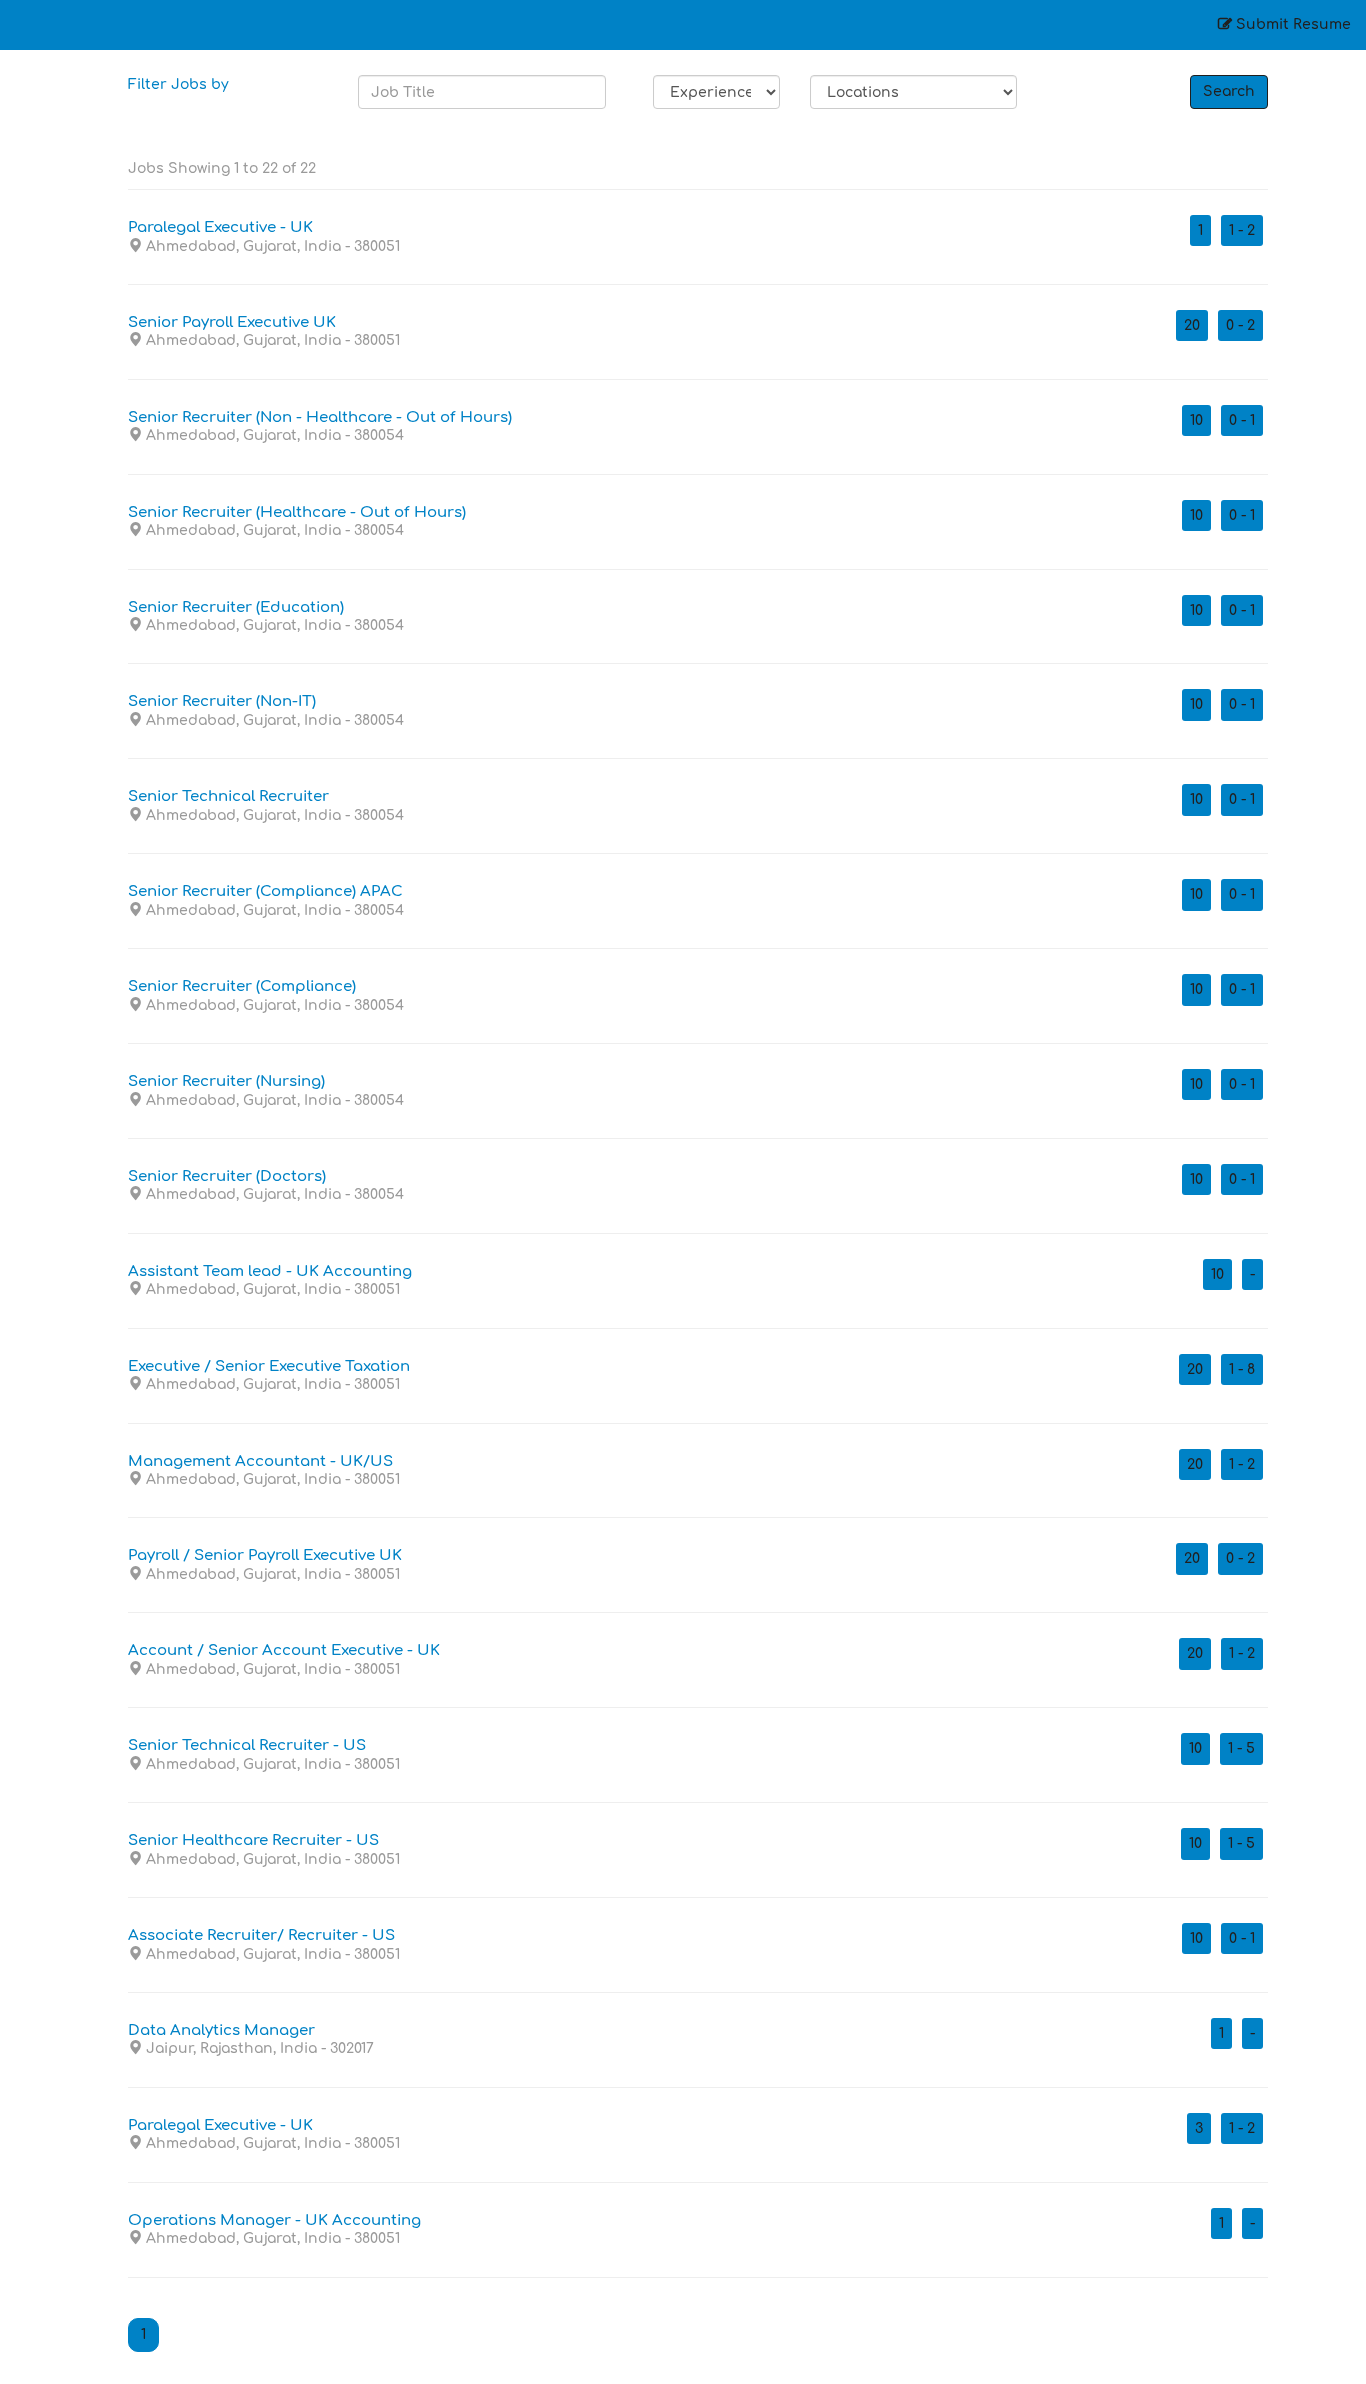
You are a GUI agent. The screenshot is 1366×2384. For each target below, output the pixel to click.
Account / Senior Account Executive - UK (284, 1651)
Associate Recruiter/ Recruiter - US (261, 1936)
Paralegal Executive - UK (220, 228)
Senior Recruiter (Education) (236, 608)
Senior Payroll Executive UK (232, 323)
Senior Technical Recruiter (228, 797)
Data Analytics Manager (221, 2031)
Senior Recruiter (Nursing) (226, 1082)
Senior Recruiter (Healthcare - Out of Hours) (297, 513)
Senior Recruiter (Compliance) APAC (265, 892)
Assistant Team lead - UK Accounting (270, 1272)
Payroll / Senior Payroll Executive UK (265, 1556)
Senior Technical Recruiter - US (247, 1746)
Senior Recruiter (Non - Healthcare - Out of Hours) (320, 418)
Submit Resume (1291, 24)
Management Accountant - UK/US (260, 1462)
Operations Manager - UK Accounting (274, 2221)
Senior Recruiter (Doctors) (227, 1177)
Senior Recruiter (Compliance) (242, 987)
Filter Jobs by (178, 84)
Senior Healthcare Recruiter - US (253, 1841)
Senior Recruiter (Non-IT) (222, 702)
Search (1229, 91)
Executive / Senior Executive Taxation (269, 1367)
